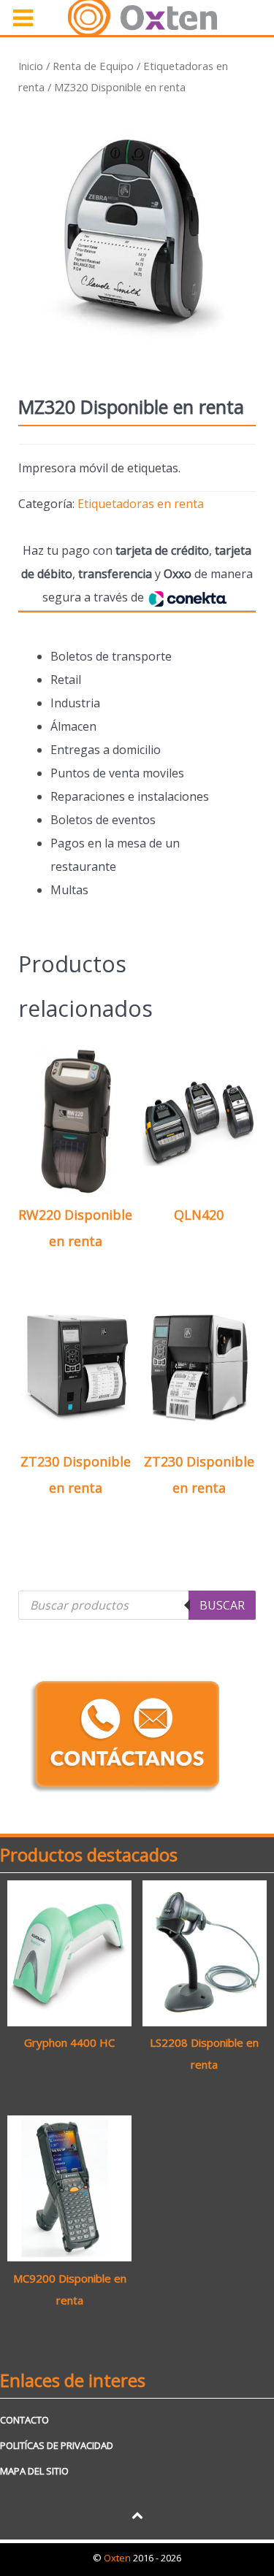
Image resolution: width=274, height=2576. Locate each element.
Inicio (31, 66)
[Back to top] (137, 2515)
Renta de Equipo (93, 66)
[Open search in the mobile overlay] (137, 1605)
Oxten (118, 2558)
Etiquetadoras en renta (141, 504)
